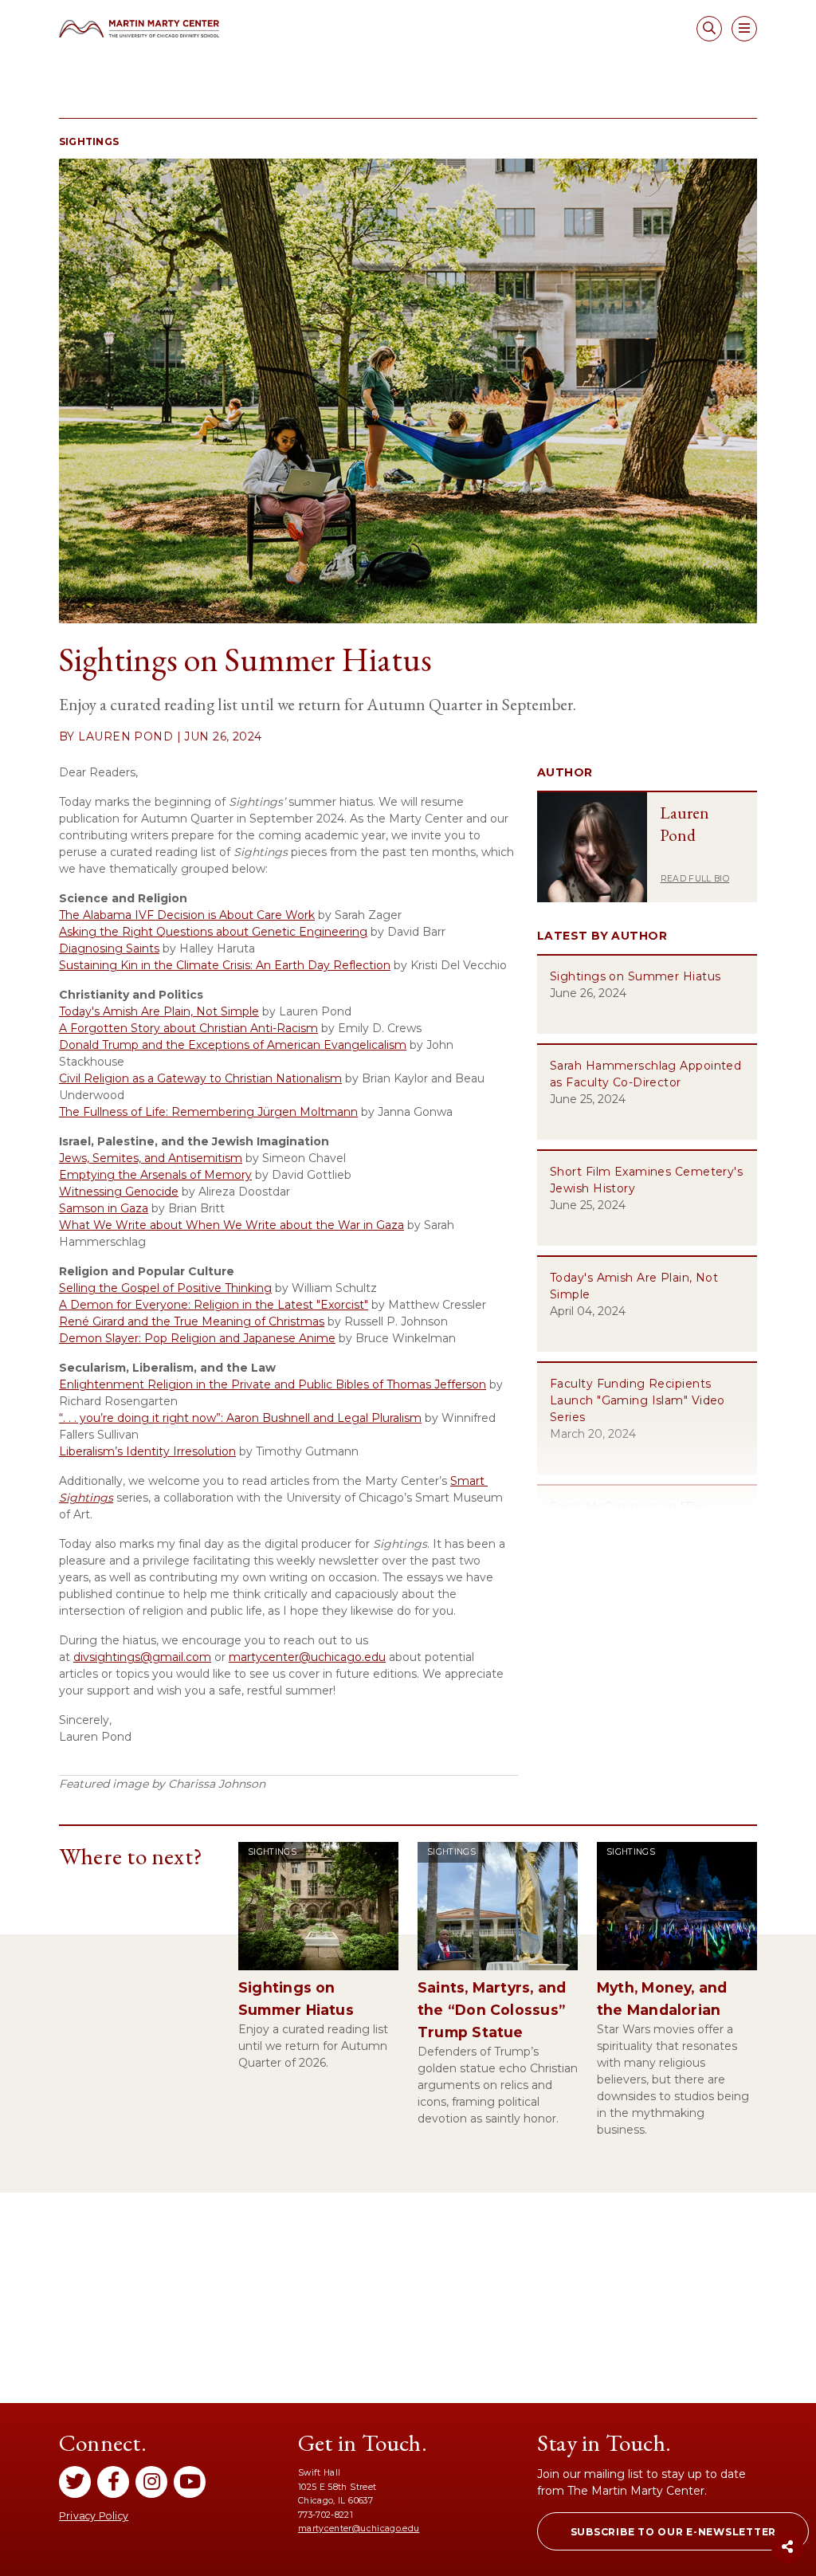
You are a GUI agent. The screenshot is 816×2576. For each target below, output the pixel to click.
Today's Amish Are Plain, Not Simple (159, 1011)
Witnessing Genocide (119, 1192)
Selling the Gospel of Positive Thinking (165, 1288)
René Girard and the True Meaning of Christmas (192, 1321)
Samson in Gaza (104, 1208)
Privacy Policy (94, 2516)
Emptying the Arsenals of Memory (155, 1175)
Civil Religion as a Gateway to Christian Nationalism (200, 1078)
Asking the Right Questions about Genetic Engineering (213, 932)
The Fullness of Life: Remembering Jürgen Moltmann (208, 1112)
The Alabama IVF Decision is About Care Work (187, 915)
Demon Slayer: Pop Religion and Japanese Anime (197, 1338)
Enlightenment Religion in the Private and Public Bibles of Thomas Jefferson (273, 1384)
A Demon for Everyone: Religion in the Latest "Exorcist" (214, 1305)
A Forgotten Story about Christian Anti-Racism (188, 1028)
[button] (673, 2531)
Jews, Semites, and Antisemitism (151, 1158)
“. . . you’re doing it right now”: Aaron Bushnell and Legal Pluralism (240, 1418)
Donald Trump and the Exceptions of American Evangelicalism (233, 1045)
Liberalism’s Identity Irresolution (147, 1451)
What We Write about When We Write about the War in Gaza (231, 1225)
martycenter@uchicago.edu (359, 2529)
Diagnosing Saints (109, 948)
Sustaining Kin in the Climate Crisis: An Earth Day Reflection (225, 965)
